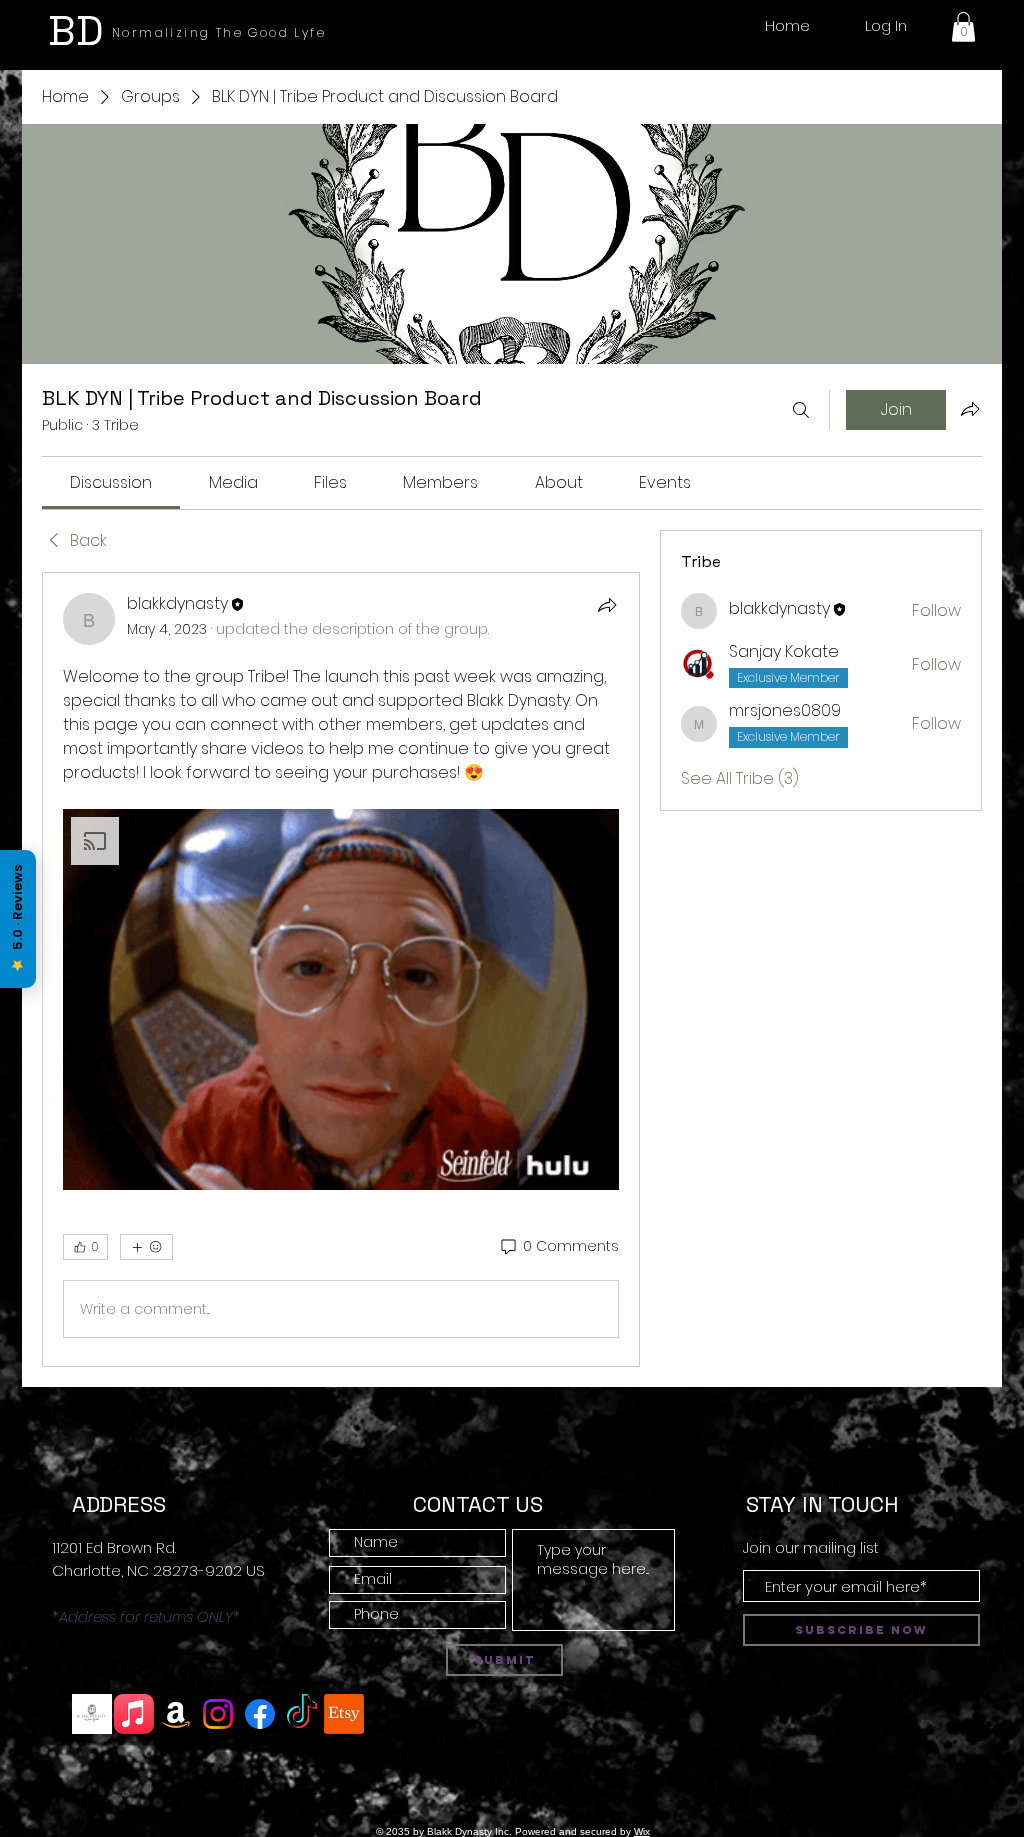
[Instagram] (218, 1714)
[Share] (607, 605)
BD (76, 30)
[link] (111, 482)
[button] (963, 27)
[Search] (801, 410)
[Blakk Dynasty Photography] (92, 1714)
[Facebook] (260, 1714)
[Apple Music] (134, 1714)
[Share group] (970, 409)
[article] (341, 969)
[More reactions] (146, 1247)
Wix (642, 1831)
